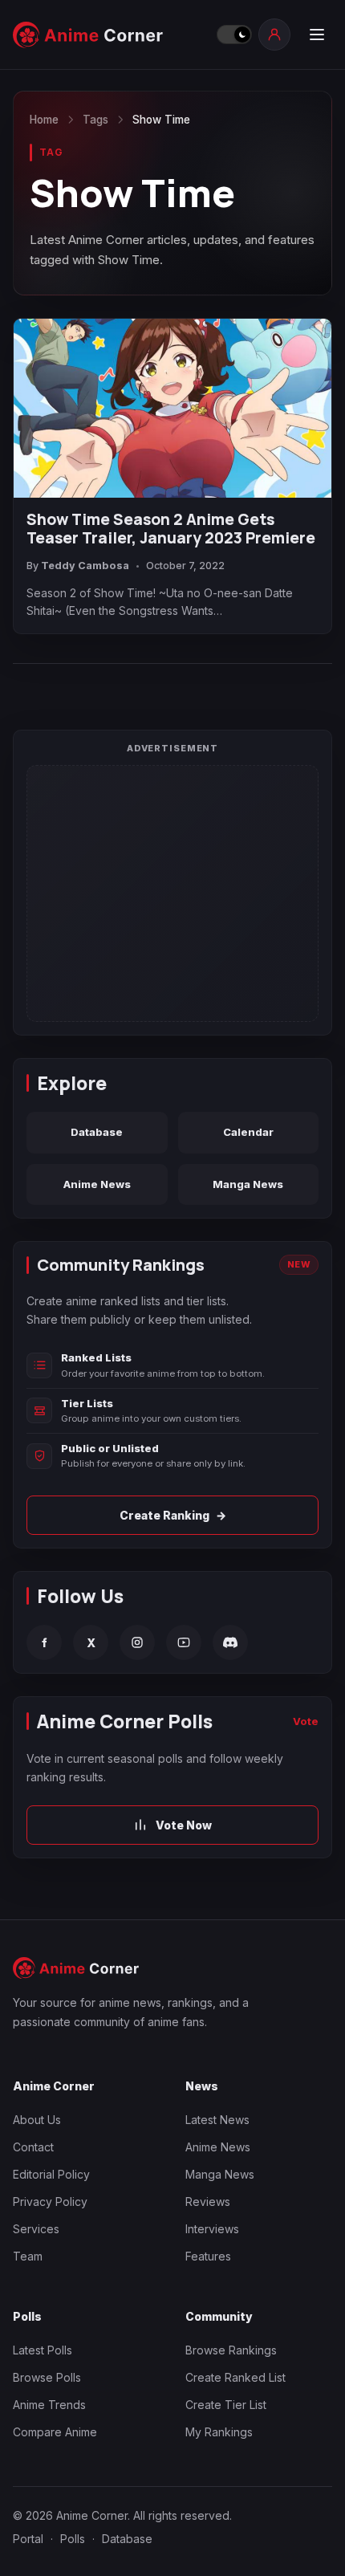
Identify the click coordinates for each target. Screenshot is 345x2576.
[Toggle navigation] (316, 35)
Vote (306, 1721)
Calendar (248, 1132)
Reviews (208, 2202)
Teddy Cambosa (85, 566)
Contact (33, 2147)
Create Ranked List (235, 2377)
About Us (37, 2120)
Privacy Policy (50, 2202)
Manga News (248, 1184)
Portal (28, 2539)
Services (36, 2229)
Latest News (217, 2120)
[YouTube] (184, 1642)
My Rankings (219, 2432)
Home (44, 120)
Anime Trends (49, 2405)
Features (208, 2256)
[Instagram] (137, 1642)
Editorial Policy (51, 2174)
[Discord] (230, 1642)
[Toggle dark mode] (233, 35)
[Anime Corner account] (274, 35)
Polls (73, 2539)
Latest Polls (43, 2350)
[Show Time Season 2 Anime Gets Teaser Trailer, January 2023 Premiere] (172, 408)
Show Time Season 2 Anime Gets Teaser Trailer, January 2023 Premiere (171, 529)
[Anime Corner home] (110, 35)
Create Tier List (226, 2405)
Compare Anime (55, 2432)
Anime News (97, 1184)
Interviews (212, 2229)
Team (28, 2256)
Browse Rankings (231, 2350)
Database (97, 1132)
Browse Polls (47, 2377)
